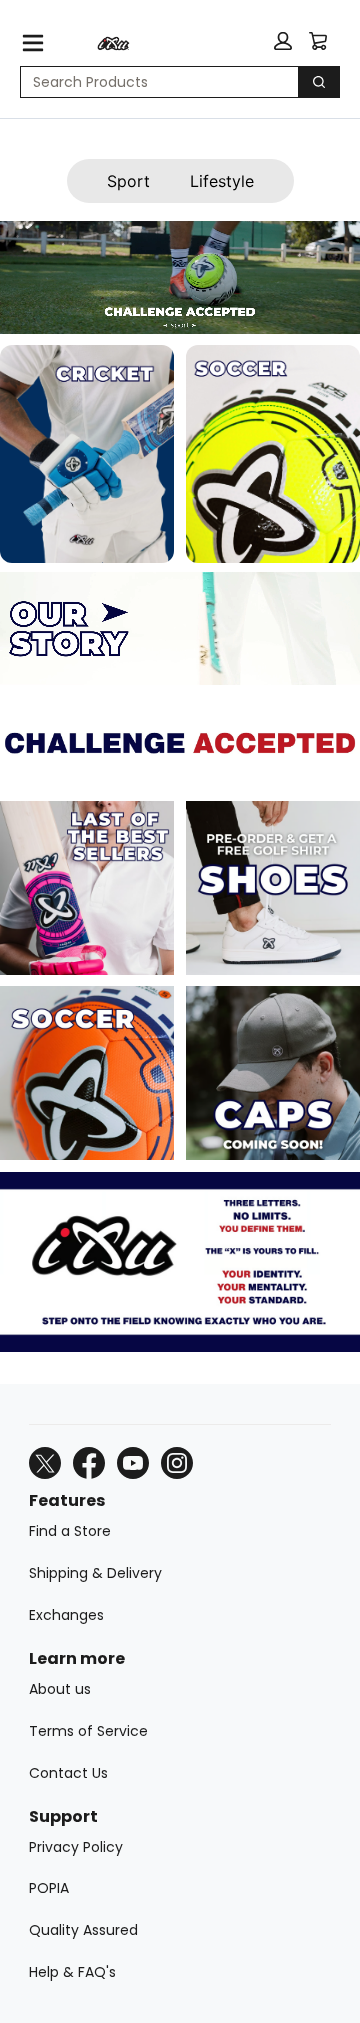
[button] (283, 41)
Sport (128, 181)
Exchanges (66, 1615)
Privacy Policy (76, 1847)
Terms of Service (88, 1731)
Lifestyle (222, 181)
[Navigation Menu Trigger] (33, 43)
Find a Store (70, 1531)
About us (60, 1689)
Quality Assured (83, 1930)
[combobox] (151, 82)
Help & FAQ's (72, 1972)
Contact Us (68, 1773)
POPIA (49, 1888)
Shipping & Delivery (95, 1573)
